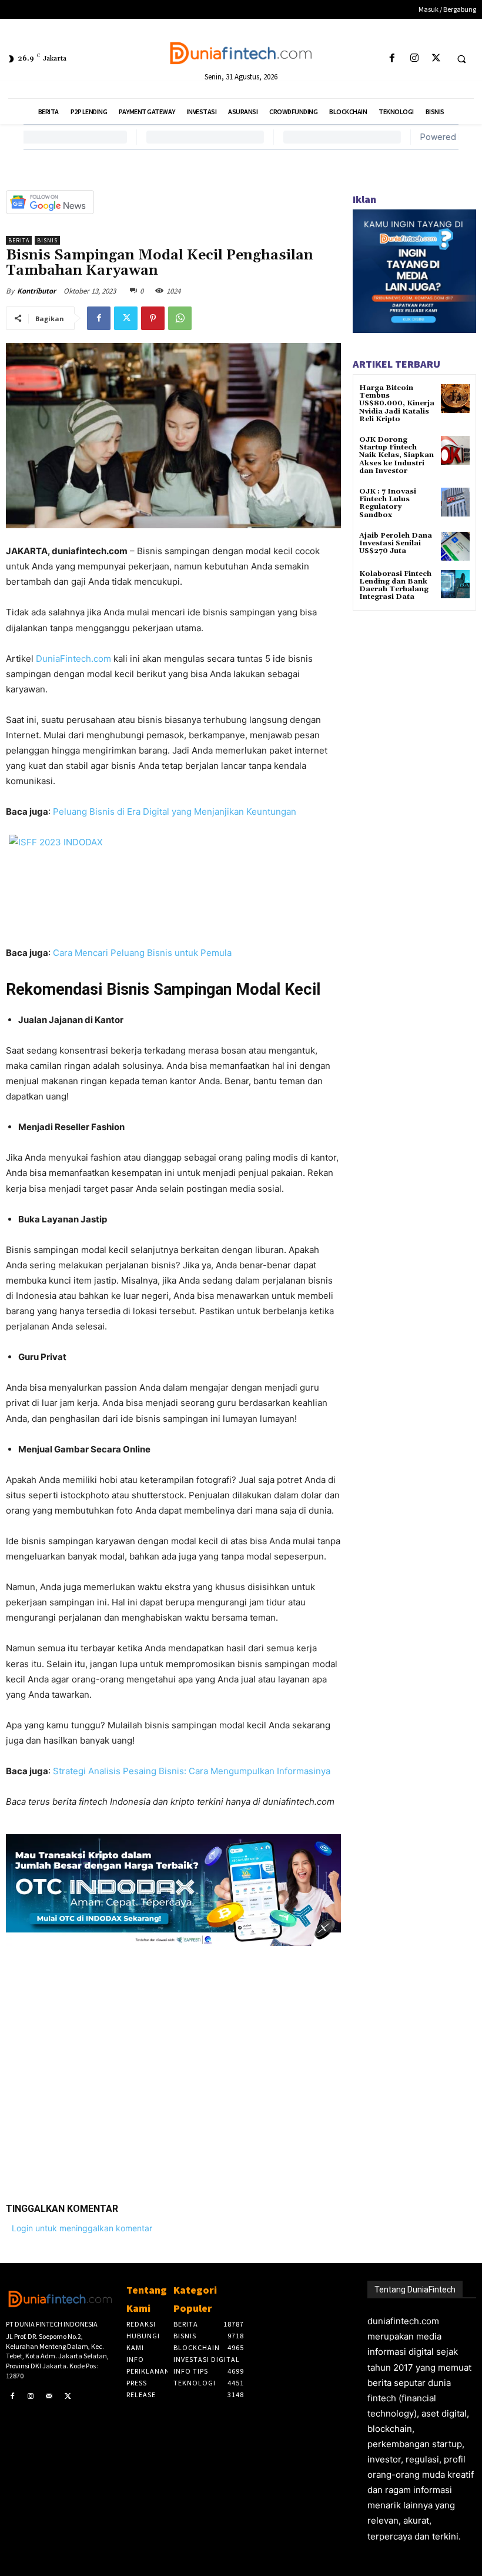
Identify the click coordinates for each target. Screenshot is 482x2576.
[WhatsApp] (180, 318)
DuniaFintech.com (73, 659)
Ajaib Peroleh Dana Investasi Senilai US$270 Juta (396, 543)
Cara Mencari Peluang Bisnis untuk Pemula (142, 953)
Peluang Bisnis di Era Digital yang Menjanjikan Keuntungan (175, 812)
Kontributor (36, 291)
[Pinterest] (153, 318)
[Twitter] (436, 59)
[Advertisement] (173, 2065)
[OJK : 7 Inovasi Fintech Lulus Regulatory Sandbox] (455, 502)
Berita (19, 240)
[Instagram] (414, 59)
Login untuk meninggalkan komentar (82, 2228)
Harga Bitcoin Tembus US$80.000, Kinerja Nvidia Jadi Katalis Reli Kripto (397, 404)
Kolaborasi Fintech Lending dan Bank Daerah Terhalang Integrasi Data (395, 586)
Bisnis (47, 240)
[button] (461, 59)
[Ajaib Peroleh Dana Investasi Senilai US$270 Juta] (455, 546)
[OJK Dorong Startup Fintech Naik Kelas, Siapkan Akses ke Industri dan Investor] (455, 450)
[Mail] (49, 2397)
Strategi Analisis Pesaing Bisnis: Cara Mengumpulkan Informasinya (192, 1771)
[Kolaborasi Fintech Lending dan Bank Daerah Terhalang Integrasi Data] (455, 584)
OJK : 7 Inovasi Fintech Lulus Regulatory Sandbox (388, 503)
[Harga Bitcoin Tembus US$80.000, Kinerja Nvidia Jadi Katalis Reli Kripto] (455, 399)
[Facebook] (392, 59)
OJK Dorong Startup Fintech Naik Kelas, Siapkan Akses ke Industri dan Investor (396, 455)
